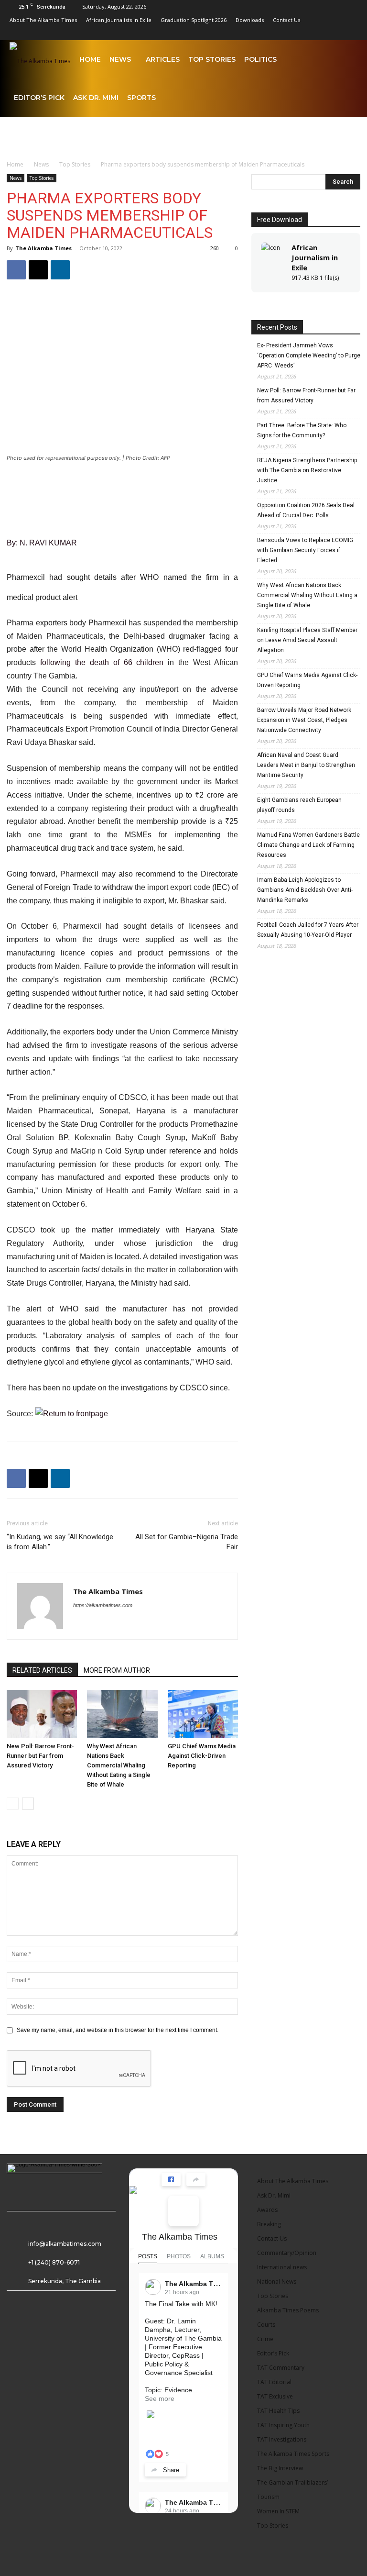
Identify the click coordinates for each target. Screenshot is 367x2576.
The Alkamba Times (43, 248)
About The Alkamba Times (43, 20)
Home (90, 59)
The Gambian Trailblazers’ (292, 2482)
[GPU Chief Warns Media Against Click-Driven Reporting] (203, 1714)
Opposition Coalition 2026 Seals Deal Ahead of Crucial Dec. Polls (306, 510)
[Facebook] (240, 33)
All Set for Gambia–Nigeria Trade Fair (187, 1542)
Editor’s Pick (39, 98)
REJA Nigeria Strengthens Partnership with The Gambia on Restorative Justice (307, 470)
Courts (266, 2325)
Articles (163, 59)
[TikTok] (319, 33)
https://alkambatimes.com (103, 1605)
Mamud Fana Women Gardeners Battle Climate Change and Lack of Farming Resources (308, 845)
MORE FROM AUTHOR (117, 1670)
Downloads (250, 20)
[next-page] (28, 1804)
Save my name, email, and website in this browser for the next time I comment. (118, 2030)
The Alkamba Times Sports (293, 2454)
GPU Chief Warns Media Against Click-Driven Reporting (202, 1756)
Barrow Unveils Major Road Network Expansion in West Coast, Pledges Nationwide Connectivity (304, 720)
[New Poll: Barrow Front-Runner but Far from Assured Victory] (42, 1714)
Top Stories (212, 59)
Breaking (269, 2224)
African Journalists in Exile (119, 20)
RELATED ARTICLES (42, 1670)
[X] (335, 33)
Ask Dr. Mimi (96, 98)
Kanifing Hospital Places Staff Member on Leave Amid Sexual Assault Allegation (307, 640)
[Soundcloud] (303, 33)
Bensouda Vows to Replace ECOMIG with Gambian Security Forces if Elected (305, 550)
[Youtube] (350, 33)
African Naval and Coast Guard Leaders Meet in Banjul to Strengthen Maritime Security (306, 765)
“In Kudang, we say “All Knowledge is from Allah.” (60, 1542)
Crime (265, 2339)
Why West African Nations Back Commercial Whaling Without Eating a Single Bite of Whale (119, 1765)
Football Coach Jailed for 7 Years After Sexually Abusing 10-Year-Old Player (308, 930)
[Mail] (287, 33)
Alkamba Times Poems (288, 2310)
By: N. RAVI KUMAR (42, 543)
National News (277, 2282)
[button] (346, 60)
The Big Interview (280, 2468)
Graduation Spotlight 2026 (194, 20)
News (120, 59)
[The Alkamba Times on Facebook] (183, 2211)
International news (282, 2267)
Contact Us (286, 20)
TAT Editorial (274, 2382)
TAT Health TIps (278, 2411)
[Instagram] (256, 33)
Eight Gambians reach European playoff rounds (299, 805)
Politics (260, 59)
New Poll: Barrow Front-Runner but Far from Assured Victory (40, 1756)
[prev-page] (13, 1804)
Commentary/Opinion (287, 2253)
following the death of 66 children (102, 662)
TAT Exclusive (275, 2396)
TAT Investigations (282, 2439)
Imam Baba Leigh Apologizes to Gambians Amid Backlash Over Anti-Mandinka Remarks (305, 890)
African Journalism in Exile (315, 257)
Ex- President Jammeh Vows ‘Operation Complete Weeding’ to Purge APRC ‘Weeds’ (309, 355)
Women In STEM (278, 2511)
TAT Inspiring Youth (283, 2425)
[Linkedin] (271, 33)
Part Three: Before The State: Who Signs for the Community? (302, 430)
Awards (267, 2210)
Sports (141, 98)
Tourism (268, 2497)
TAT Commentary (281, 2368)
